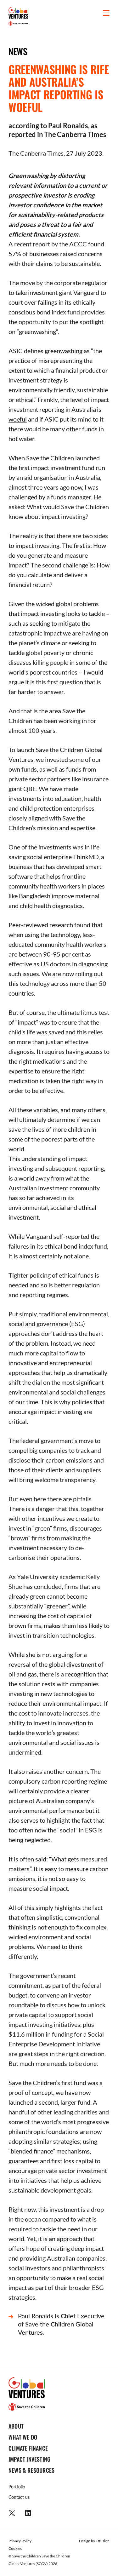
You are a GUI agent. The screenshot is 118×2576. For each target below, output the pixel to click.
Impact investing (29, 2459)
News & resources (31, 2470)
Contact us (19, 2497)
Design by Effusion (94, 2541)
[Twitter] (12, 2513)
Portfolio (17, 2487)
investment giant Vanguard (64, 292)
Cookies (15, 2548)
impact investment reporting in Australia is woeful (59, 409)
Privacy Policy (20, 2541)
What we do (23, 2437)
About (16, 2426)
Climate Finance (28, 2448)
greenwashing (37, 331)
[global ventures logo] (18, 16)
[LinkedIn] (28, 2513)
